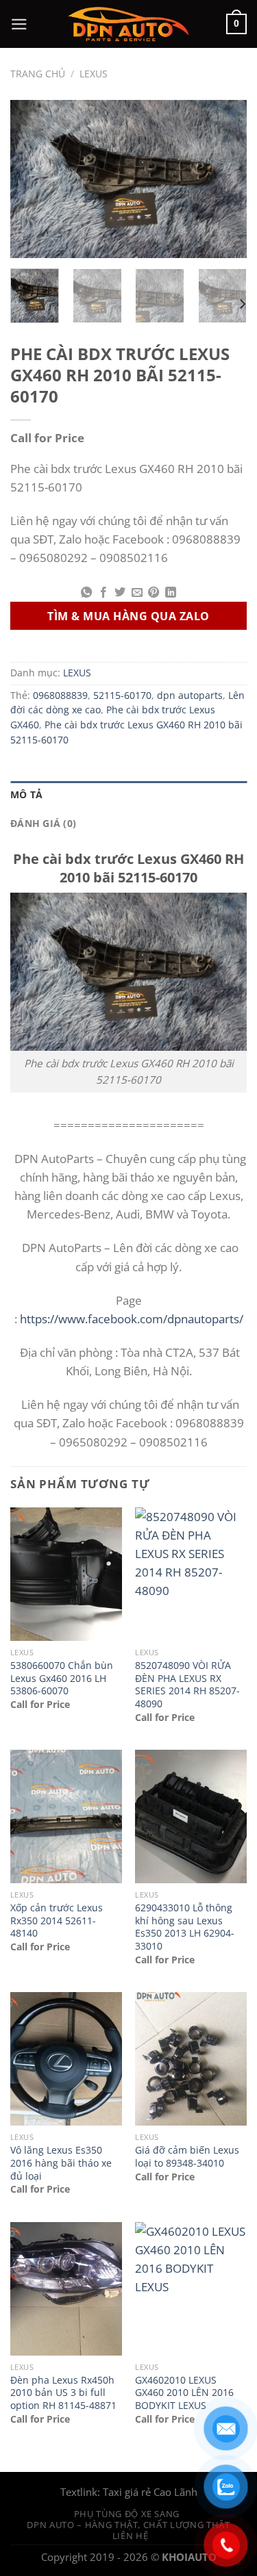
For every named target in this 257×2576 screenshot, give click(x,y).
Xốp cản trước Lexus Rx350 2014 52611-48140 (57, 1921)
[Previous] (32, 179)
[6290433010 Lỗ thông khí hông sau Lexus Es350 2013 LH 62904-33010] (191, 1816)
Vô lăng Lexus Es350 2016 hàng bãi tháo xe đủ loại (61, 2163)
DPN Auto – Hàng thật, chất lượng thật (128, 2525)
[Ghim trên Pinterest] (154, 593)
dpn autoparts (190, 696)
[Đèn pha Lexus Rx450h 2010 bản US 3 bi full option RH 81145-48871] (66, 2289)
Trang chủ (38, 74)
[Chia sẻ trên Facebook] (103, 593)
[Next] (225, 179)
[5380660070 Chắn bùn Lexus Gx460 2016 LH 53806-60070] (66, 1574)
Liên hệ (131, 2536)
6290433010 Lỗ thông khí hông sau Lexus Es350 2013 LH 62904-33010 (185, 1927)
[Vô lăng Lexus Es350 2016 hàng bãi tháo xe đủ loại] (66, 2059)
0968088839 (60, 696)
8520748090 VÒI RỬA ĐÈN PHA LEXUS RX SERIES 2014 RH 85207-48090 (187, 1685)
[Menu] (19, 24)
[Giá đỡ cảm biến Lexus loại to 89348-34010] (191, 2059)
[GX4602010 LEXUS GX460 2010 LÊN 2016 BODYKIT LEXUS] (191, 2289)
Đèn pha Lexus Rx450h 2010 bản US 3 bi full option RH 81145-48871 (63, 2393)
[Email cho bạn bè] (137, 593)
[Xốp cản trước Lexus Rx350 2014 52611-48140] (66, 1816)
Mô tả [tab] (26, 795)
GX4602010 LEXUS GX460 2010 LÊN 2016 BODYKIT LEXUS (184, 2393)
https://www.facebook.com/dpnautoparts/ (132, 1319)
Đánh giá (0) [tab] (43, 824)
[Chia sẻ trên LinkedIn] (170, 593)
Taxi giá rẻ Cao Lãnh (150, 2492)
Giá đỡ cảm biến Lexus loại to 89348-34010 (187, 2157)
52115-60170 (122, 696)
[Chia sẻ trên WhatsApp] (86, 593)
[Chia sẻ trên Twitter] (120, 593)
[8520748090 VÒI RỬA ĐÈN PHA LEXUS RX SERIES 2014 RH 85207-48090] (191, 1574)
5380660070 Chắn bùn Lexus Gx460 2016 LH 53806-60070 (62, 1678)
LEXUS (94, 74)
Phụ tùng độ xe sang (127, 2514)
